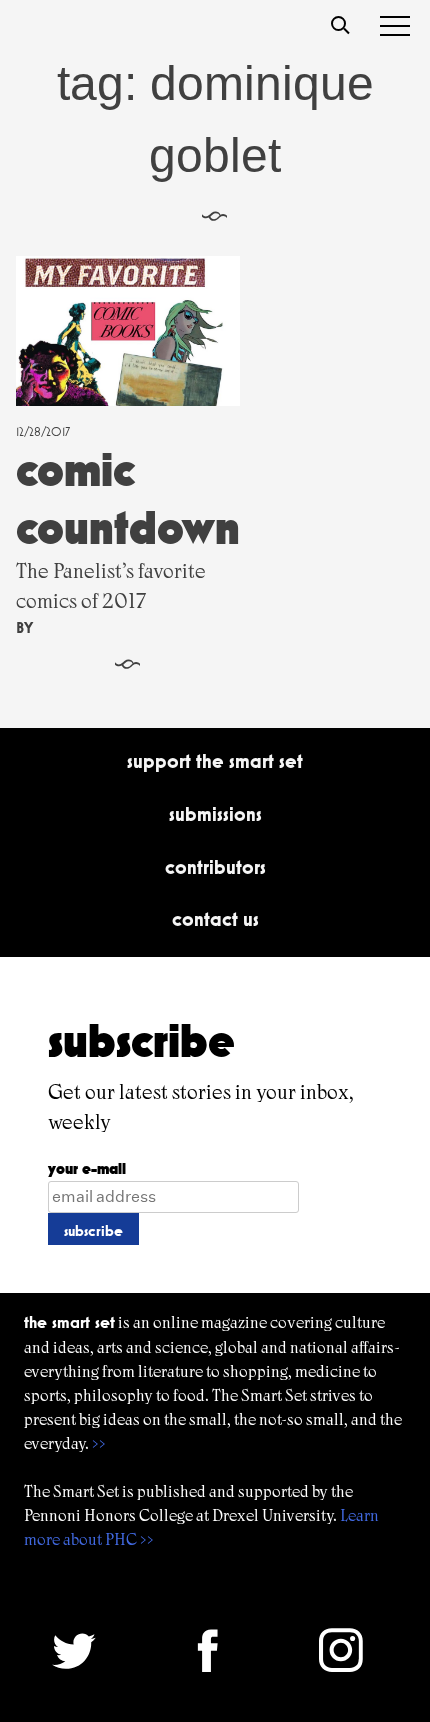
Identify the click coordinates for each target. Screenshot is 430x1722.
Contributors (215, 867)
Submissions (215, 814)
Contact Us (215, 919)
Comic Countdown (128, 498)
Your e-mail (87, 1168)
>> (99, 1443)
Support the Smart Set (215, 761)
